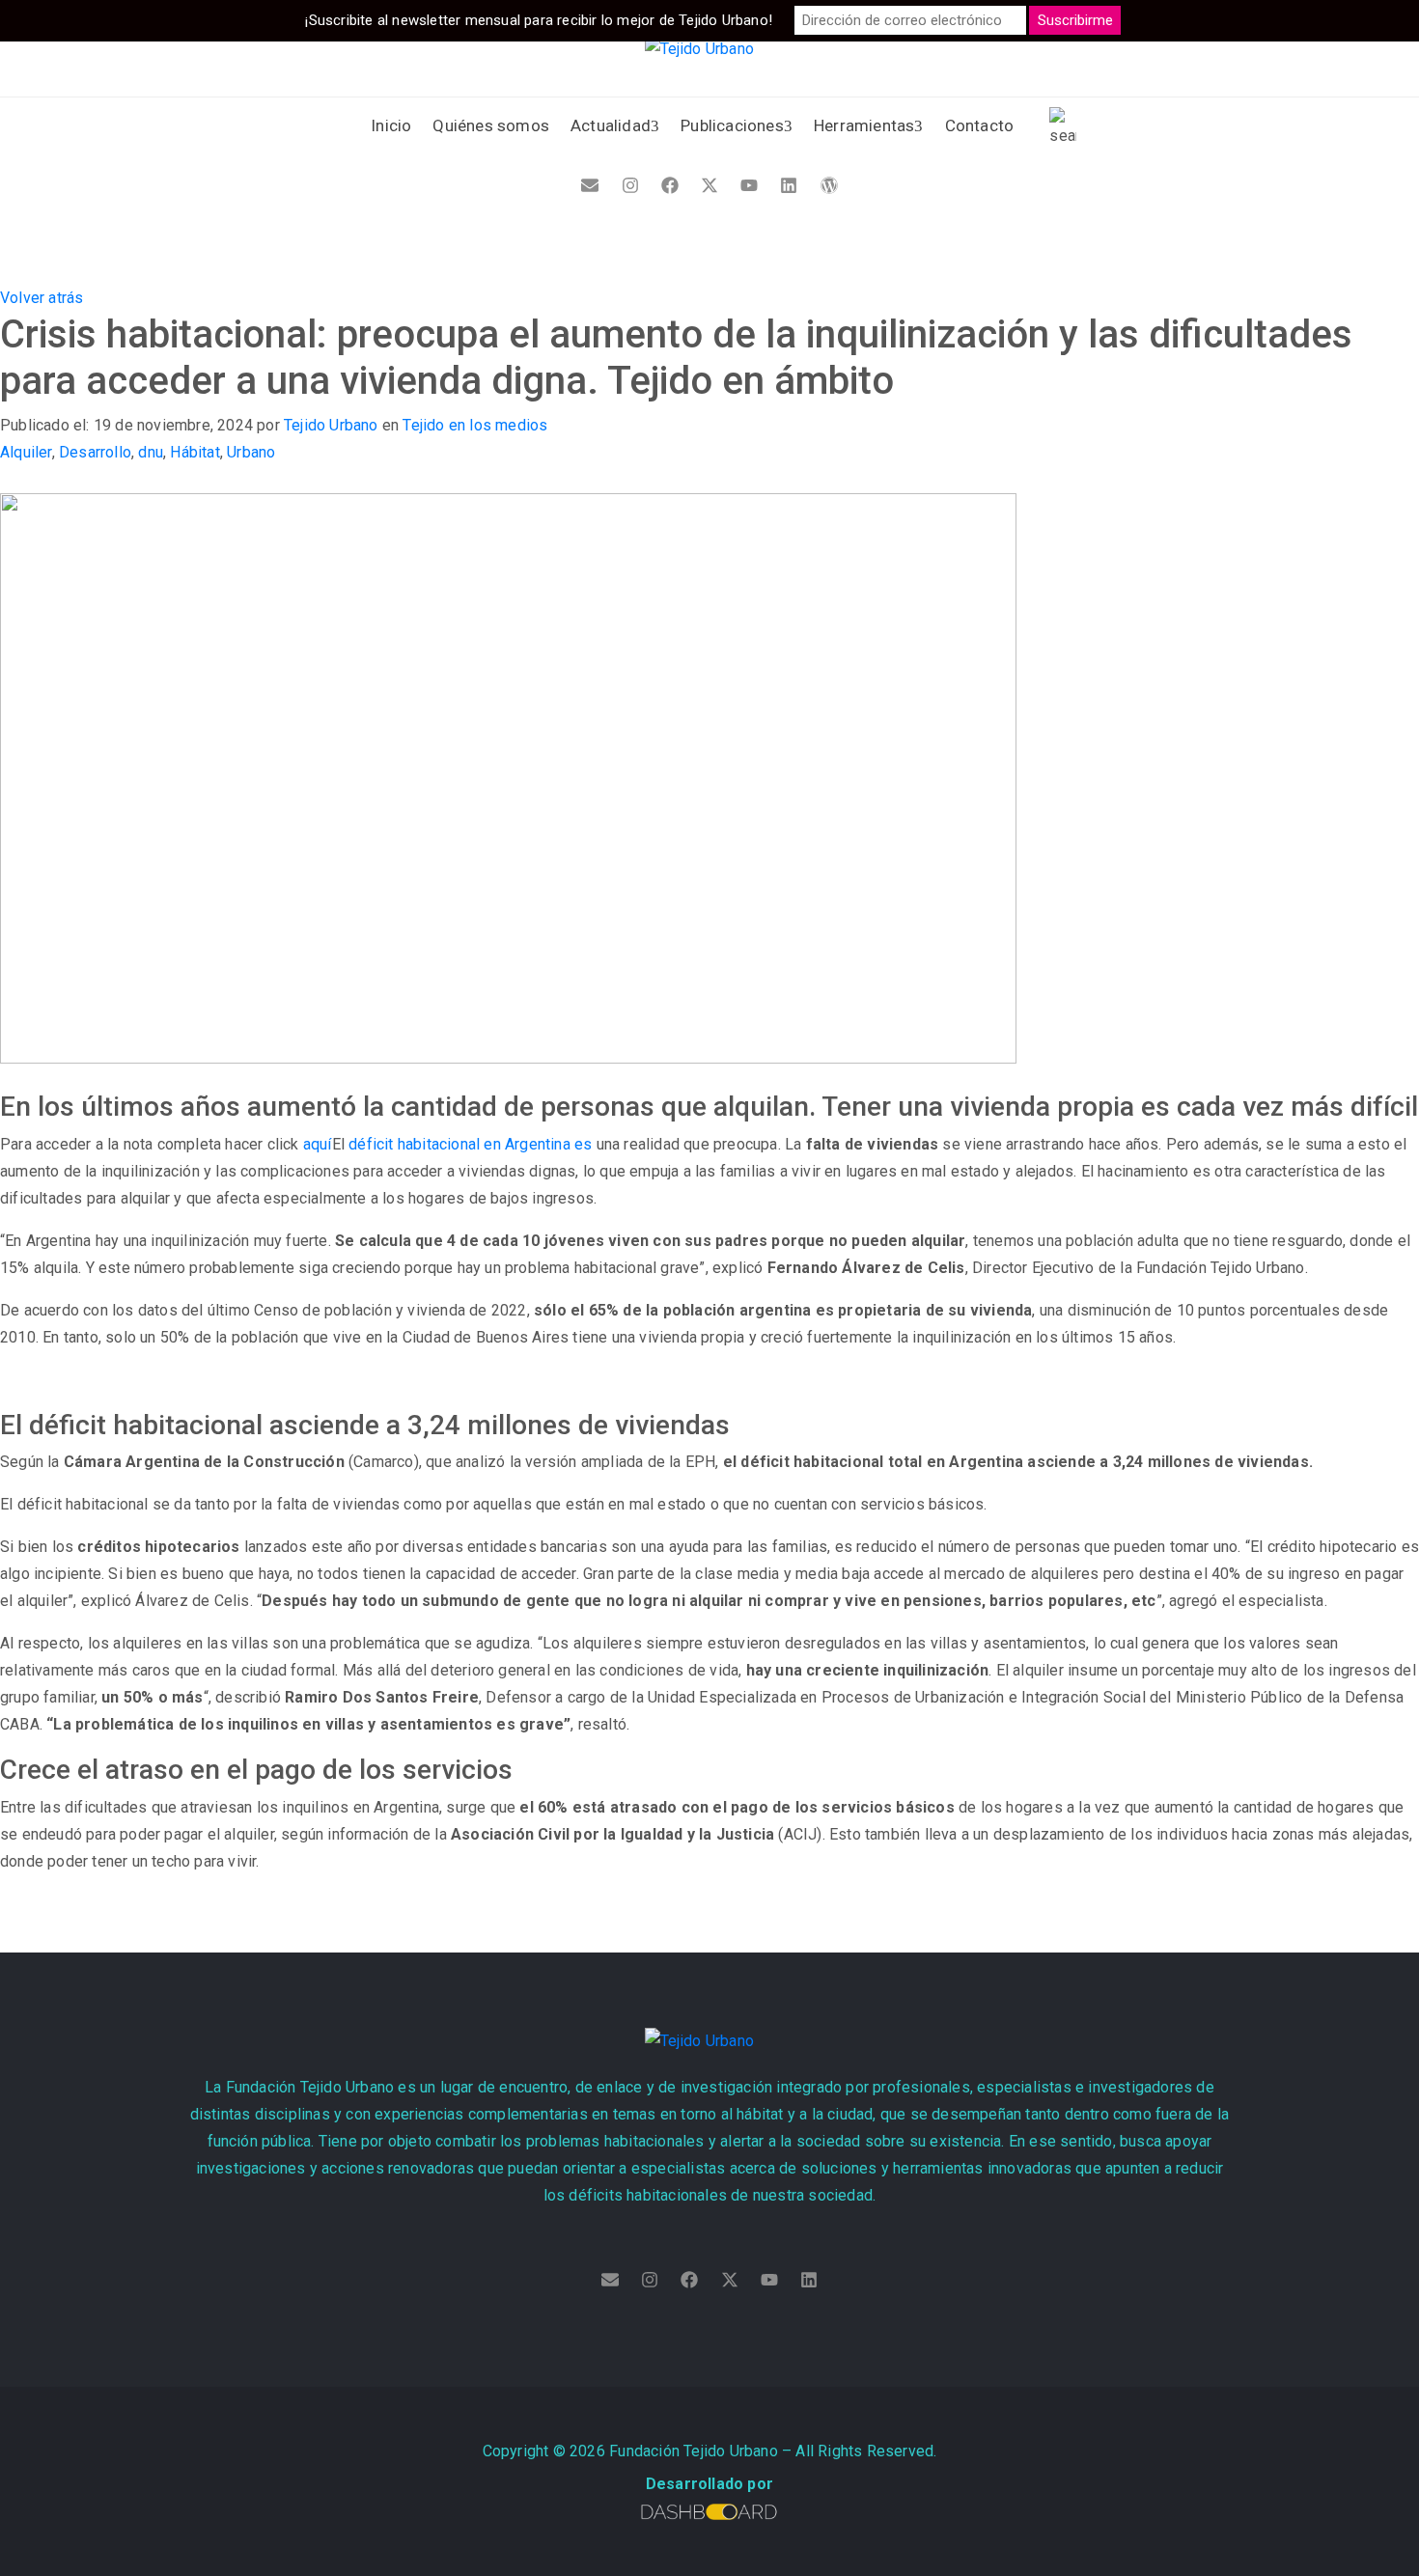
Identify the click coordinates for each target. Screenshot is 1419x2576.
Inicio (391, 125)
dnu (151, 452)
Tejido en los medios (475, 425)
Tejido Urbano (331, 425)
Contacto (980, 125)
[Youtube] (749, 185)
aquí (318, 1144)
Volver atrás (42, 298)
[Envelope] (590, 185)
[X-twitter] (709, 185)
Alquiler (26, 452)
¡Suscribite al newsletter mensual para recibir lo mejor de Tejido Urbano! (539, 20)
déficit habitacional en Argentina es (470, 1144)
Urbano (251, 452)
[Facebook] (670, 185)
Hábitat (195, 452)
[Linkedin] (789, 185)
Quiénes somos (491, 125)
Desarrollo (95, 452)
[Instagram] (630, 185)
